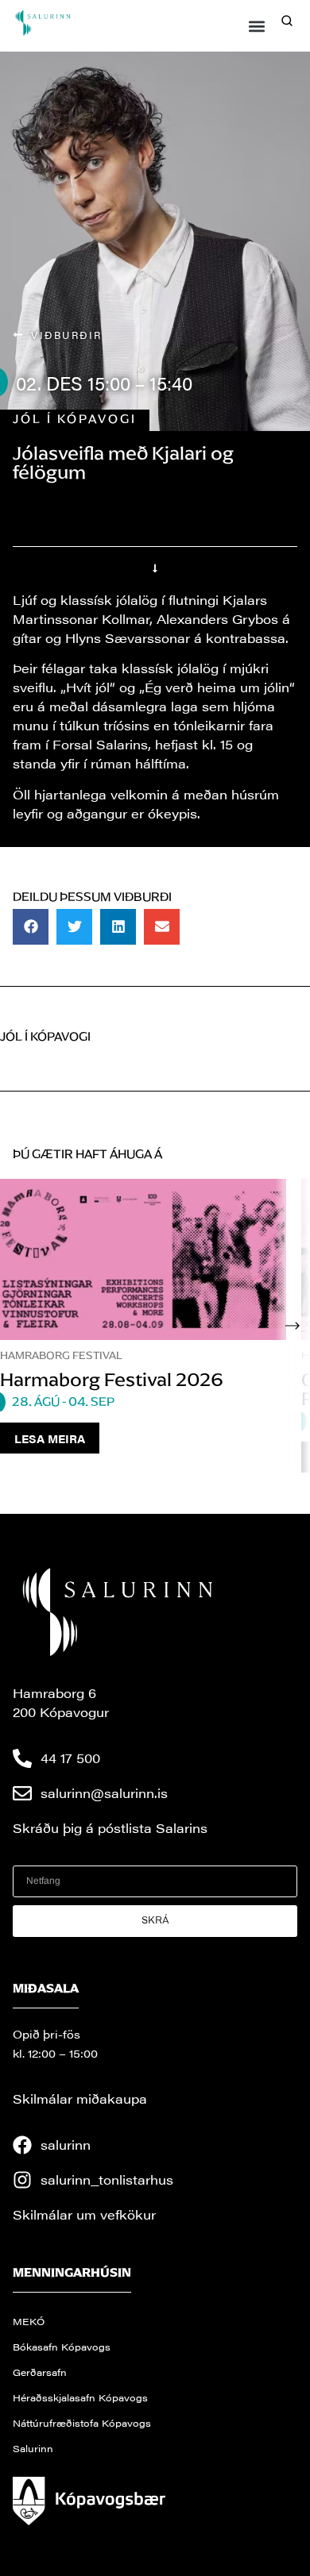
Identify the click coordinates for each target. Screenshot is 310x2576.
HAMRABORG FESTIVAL (61, 1355)
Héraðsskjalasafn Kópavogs (80, 2397)
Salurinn (33, 2448)
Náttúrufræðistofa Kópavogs (82, 2423)
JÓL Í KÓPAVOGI (75, 419)
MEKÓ (29, 2321)
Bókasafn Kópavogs (62, 2347)
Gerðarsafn (40, 2372)
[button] (257, 26)
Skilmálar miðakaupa (80, 2099)
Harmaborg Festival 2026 (112, 1380)
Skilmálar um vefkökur (84, 2214)
